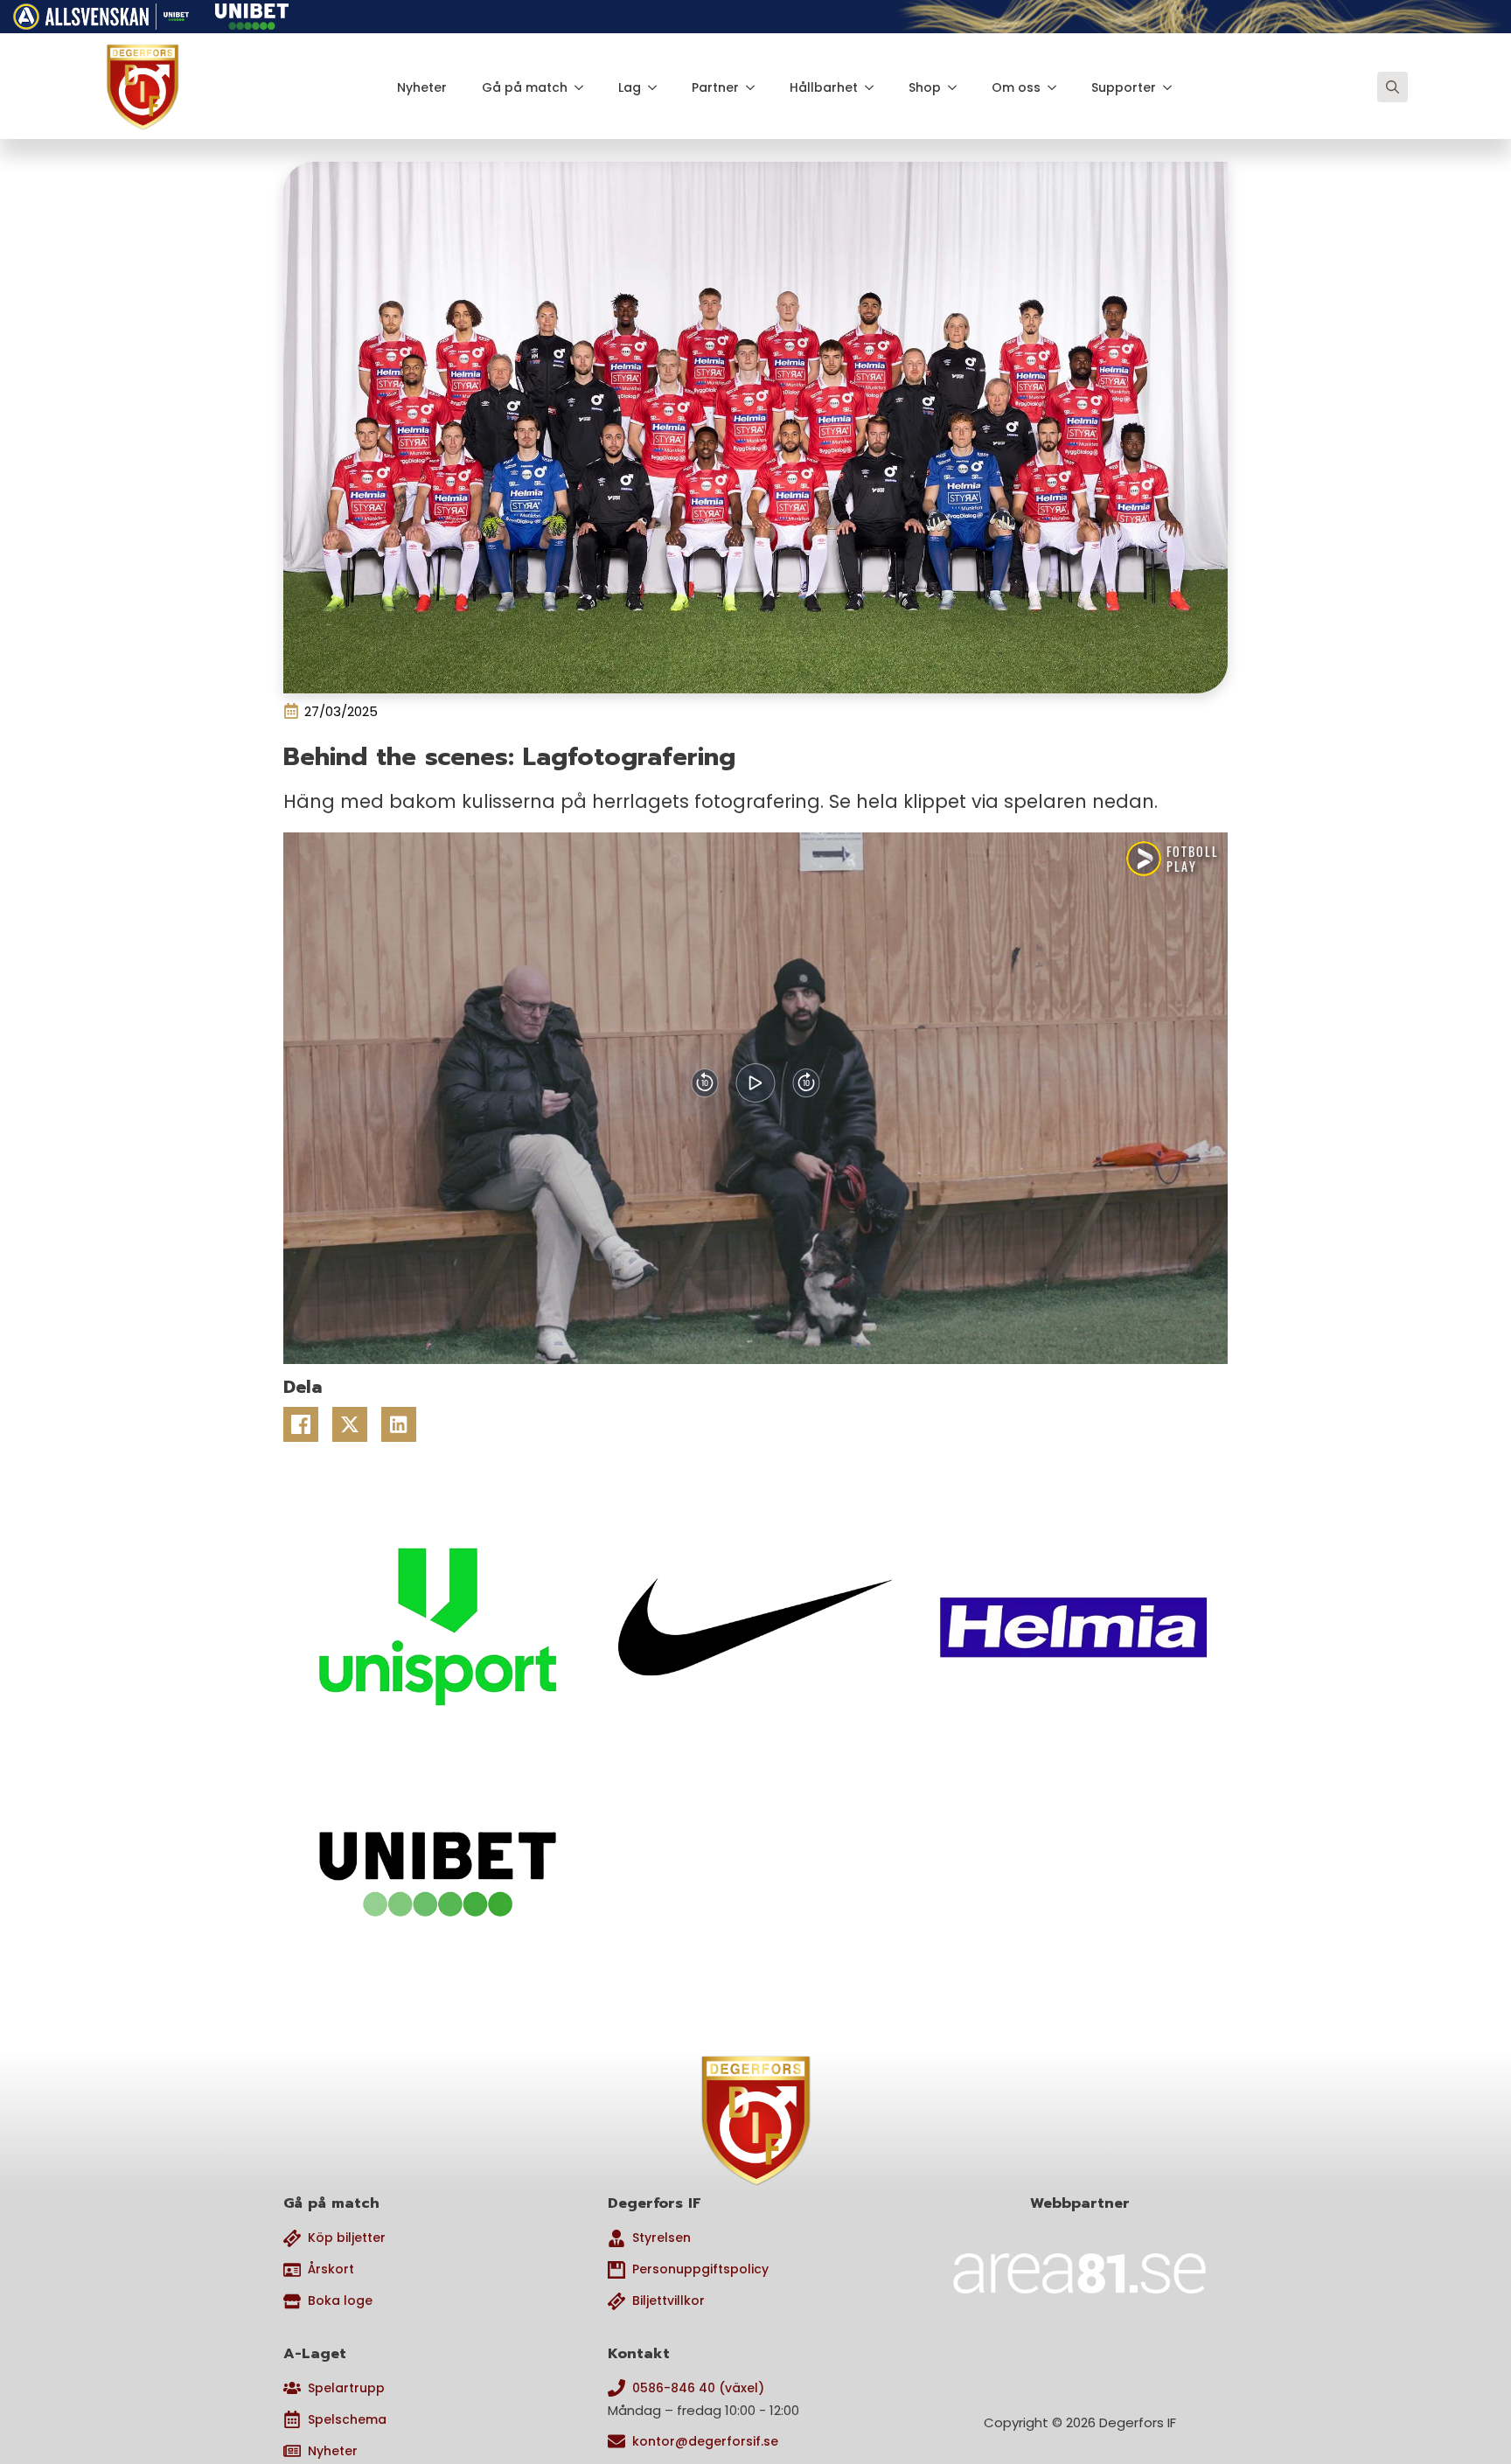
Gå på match (525, 87)
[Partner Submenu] (755, 87)
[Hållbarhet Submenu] (874, 87)
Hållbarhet (824, 87)
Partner (715, 87)
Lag (630, 87)
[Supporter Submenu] (1173, 87)
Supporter (1124, 87)
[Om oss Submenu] (1057, 87)
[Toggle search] (1393, 87)
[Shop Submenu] (957, 87)
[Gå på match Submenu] (584, 87)
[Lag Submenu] (658, 87)
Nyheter (422, 87)
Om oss (1016, 87)
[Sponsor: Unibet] (252, 14)
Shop (925, 87)
